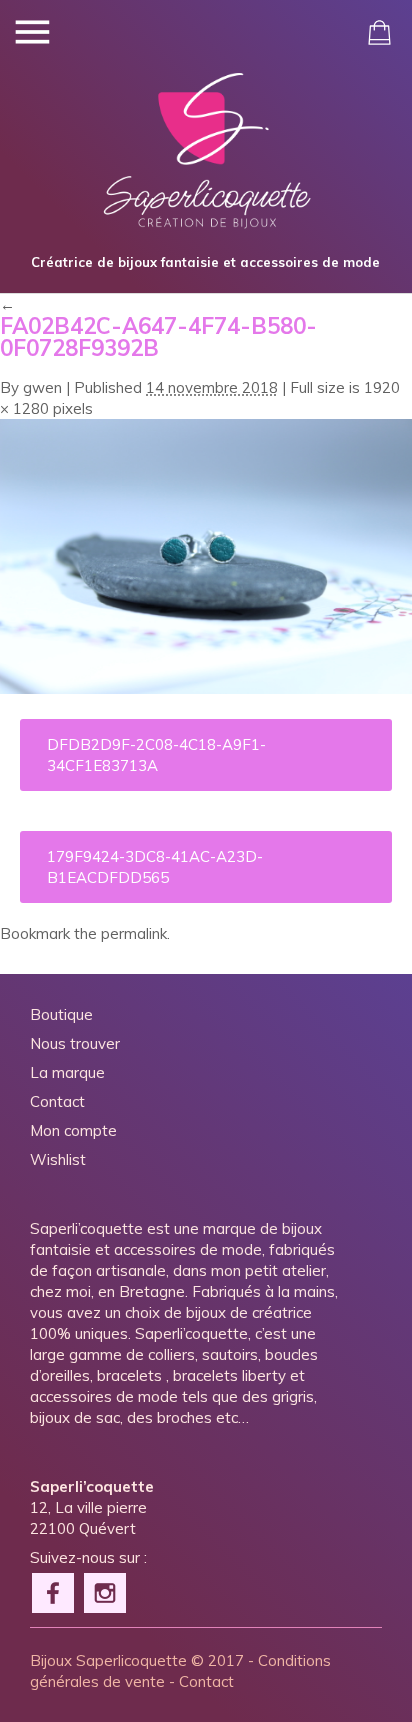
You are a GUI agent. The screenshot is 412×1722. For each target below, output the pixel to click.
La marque (67, 1072)
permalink (134, 933)
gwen (42, 387)
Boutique (61, 1014)
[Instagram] (106, 1591)
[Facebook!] (54, 1591)
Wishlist (58, 1159)
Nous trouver (75, 1043)
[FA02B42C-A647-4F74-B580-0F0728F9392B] (206, 688)
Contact (57, 1101)
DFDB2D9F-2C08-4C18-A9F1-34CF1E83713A (156, 755)
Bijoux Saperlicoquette (108, 1660)
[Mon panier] (379, 32)
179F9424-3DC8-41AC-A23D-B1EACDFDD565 (155, 867)
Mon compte (73, 1130)
